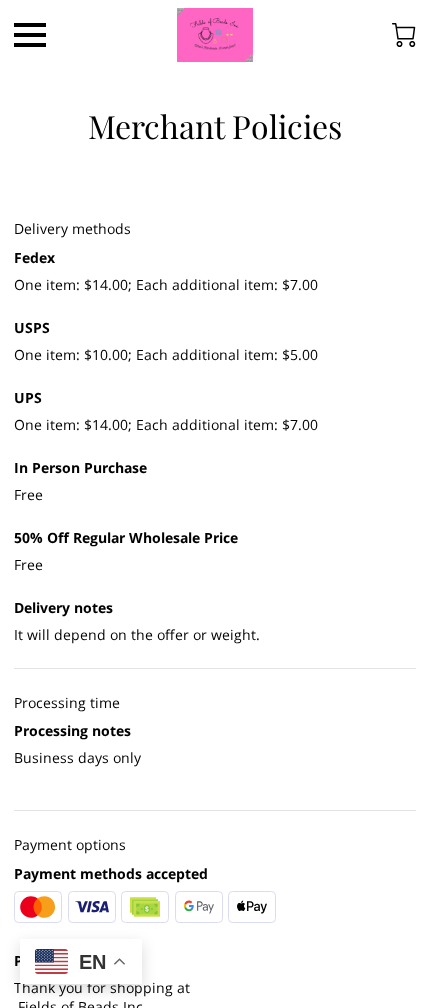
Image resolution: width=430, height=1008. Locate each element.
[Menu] (30, 35)
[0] (404, 35)
